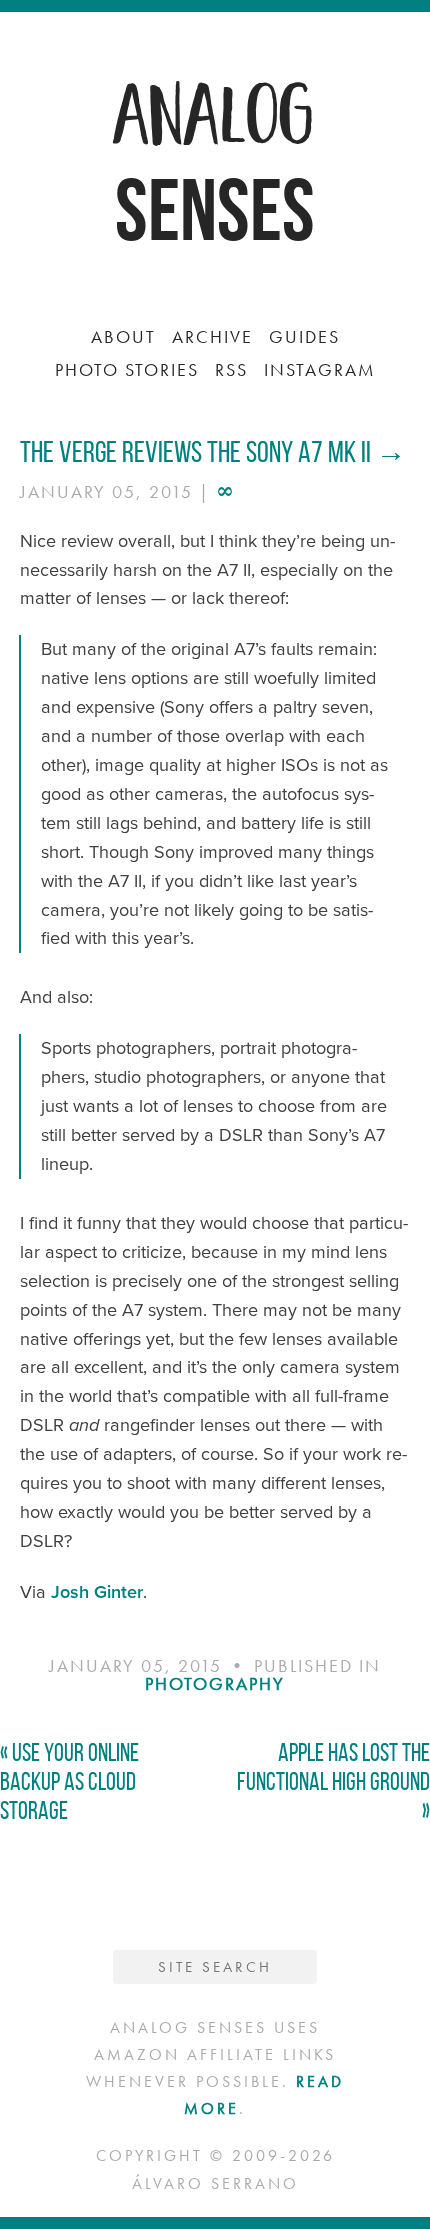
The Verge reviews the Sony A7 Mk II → (213, 451)
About (123, 336)
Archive (212, 336)
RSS (231, 369)
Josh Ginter (97, 1592)
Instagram (320, 369)
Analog (215, 110)
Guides (304, 336)
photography (215, 1683)
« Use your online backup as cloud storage (69, 1781)
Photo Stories (127, 369)
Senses (215, 209)
